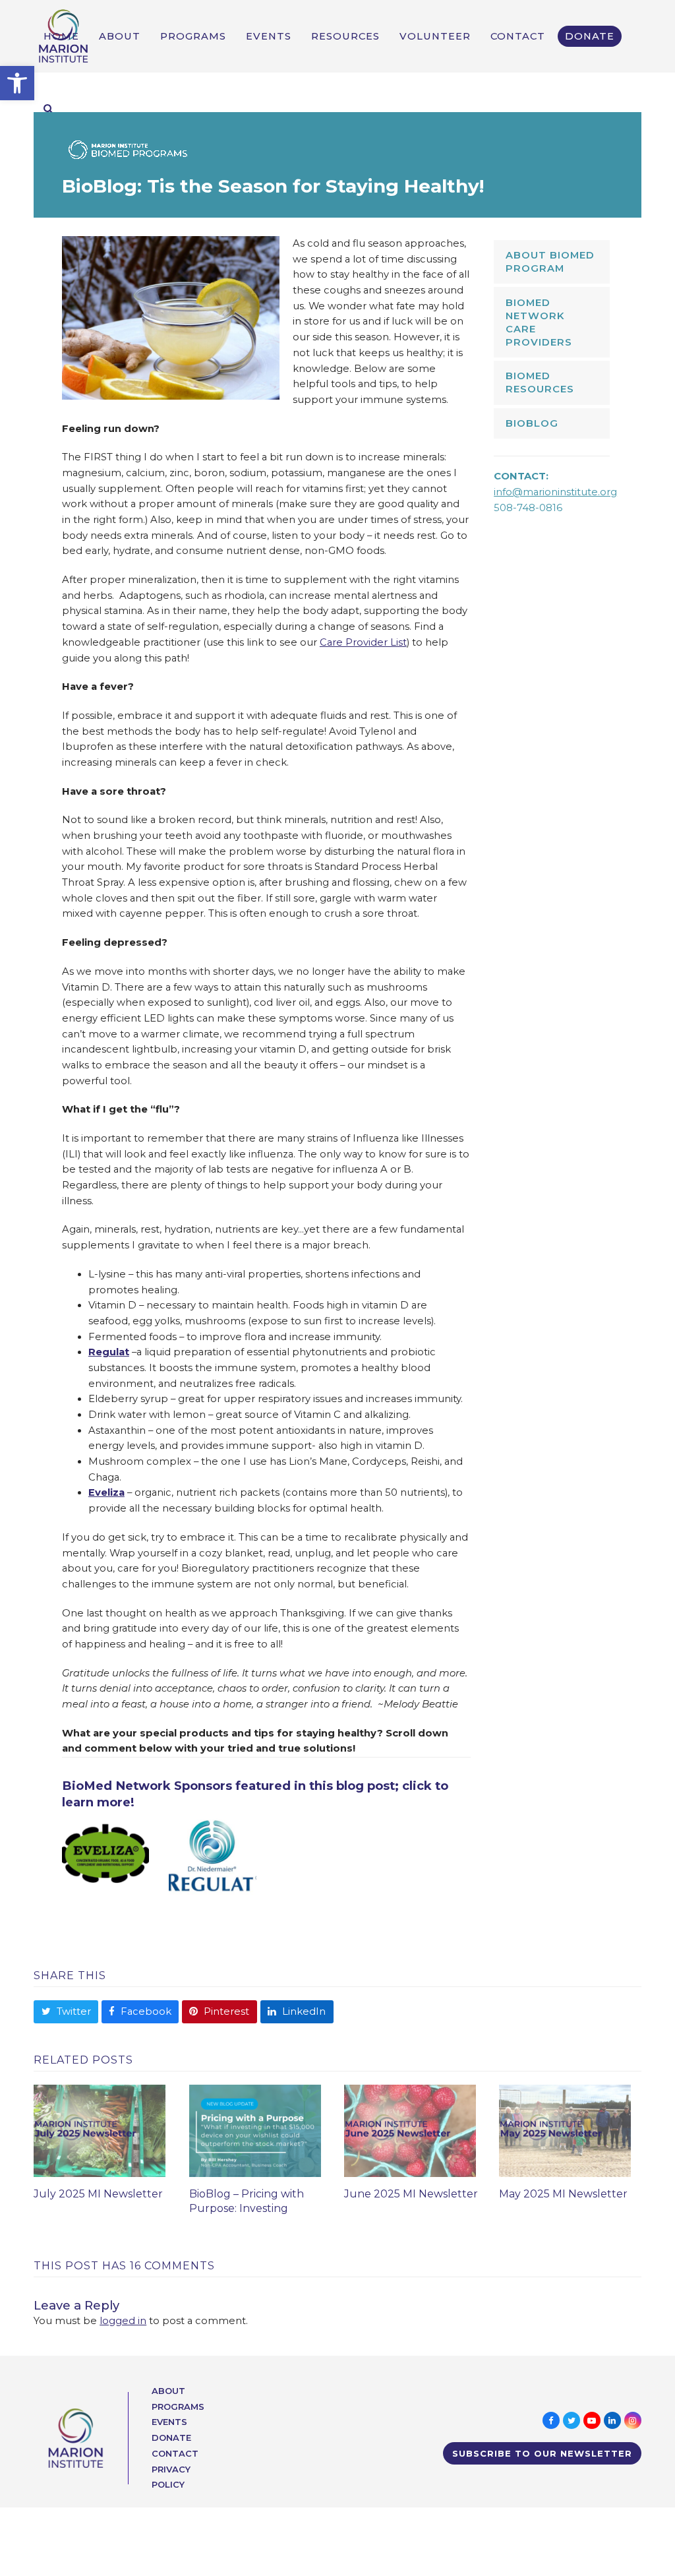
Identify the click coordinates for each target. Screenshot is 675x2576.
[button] (17, 83)
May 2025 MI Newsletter (563, 2194)
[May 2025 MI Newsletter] (565, 2130)
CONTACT (175, 2453)
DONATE (171, 2438)
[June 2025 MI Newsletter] (410, 2130)
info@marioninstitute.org (555, 492)
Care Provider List (363, 642)
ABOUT (168, 2391)
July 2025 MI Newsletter (98, 2194)
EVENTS (169, 2422)
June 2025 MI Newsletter (411, 2194)
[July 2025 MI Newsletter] (100, 2130)
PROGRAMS (178, 2407)
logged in (123, 2321)
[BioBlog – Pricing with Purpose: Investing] (255, 2130)
